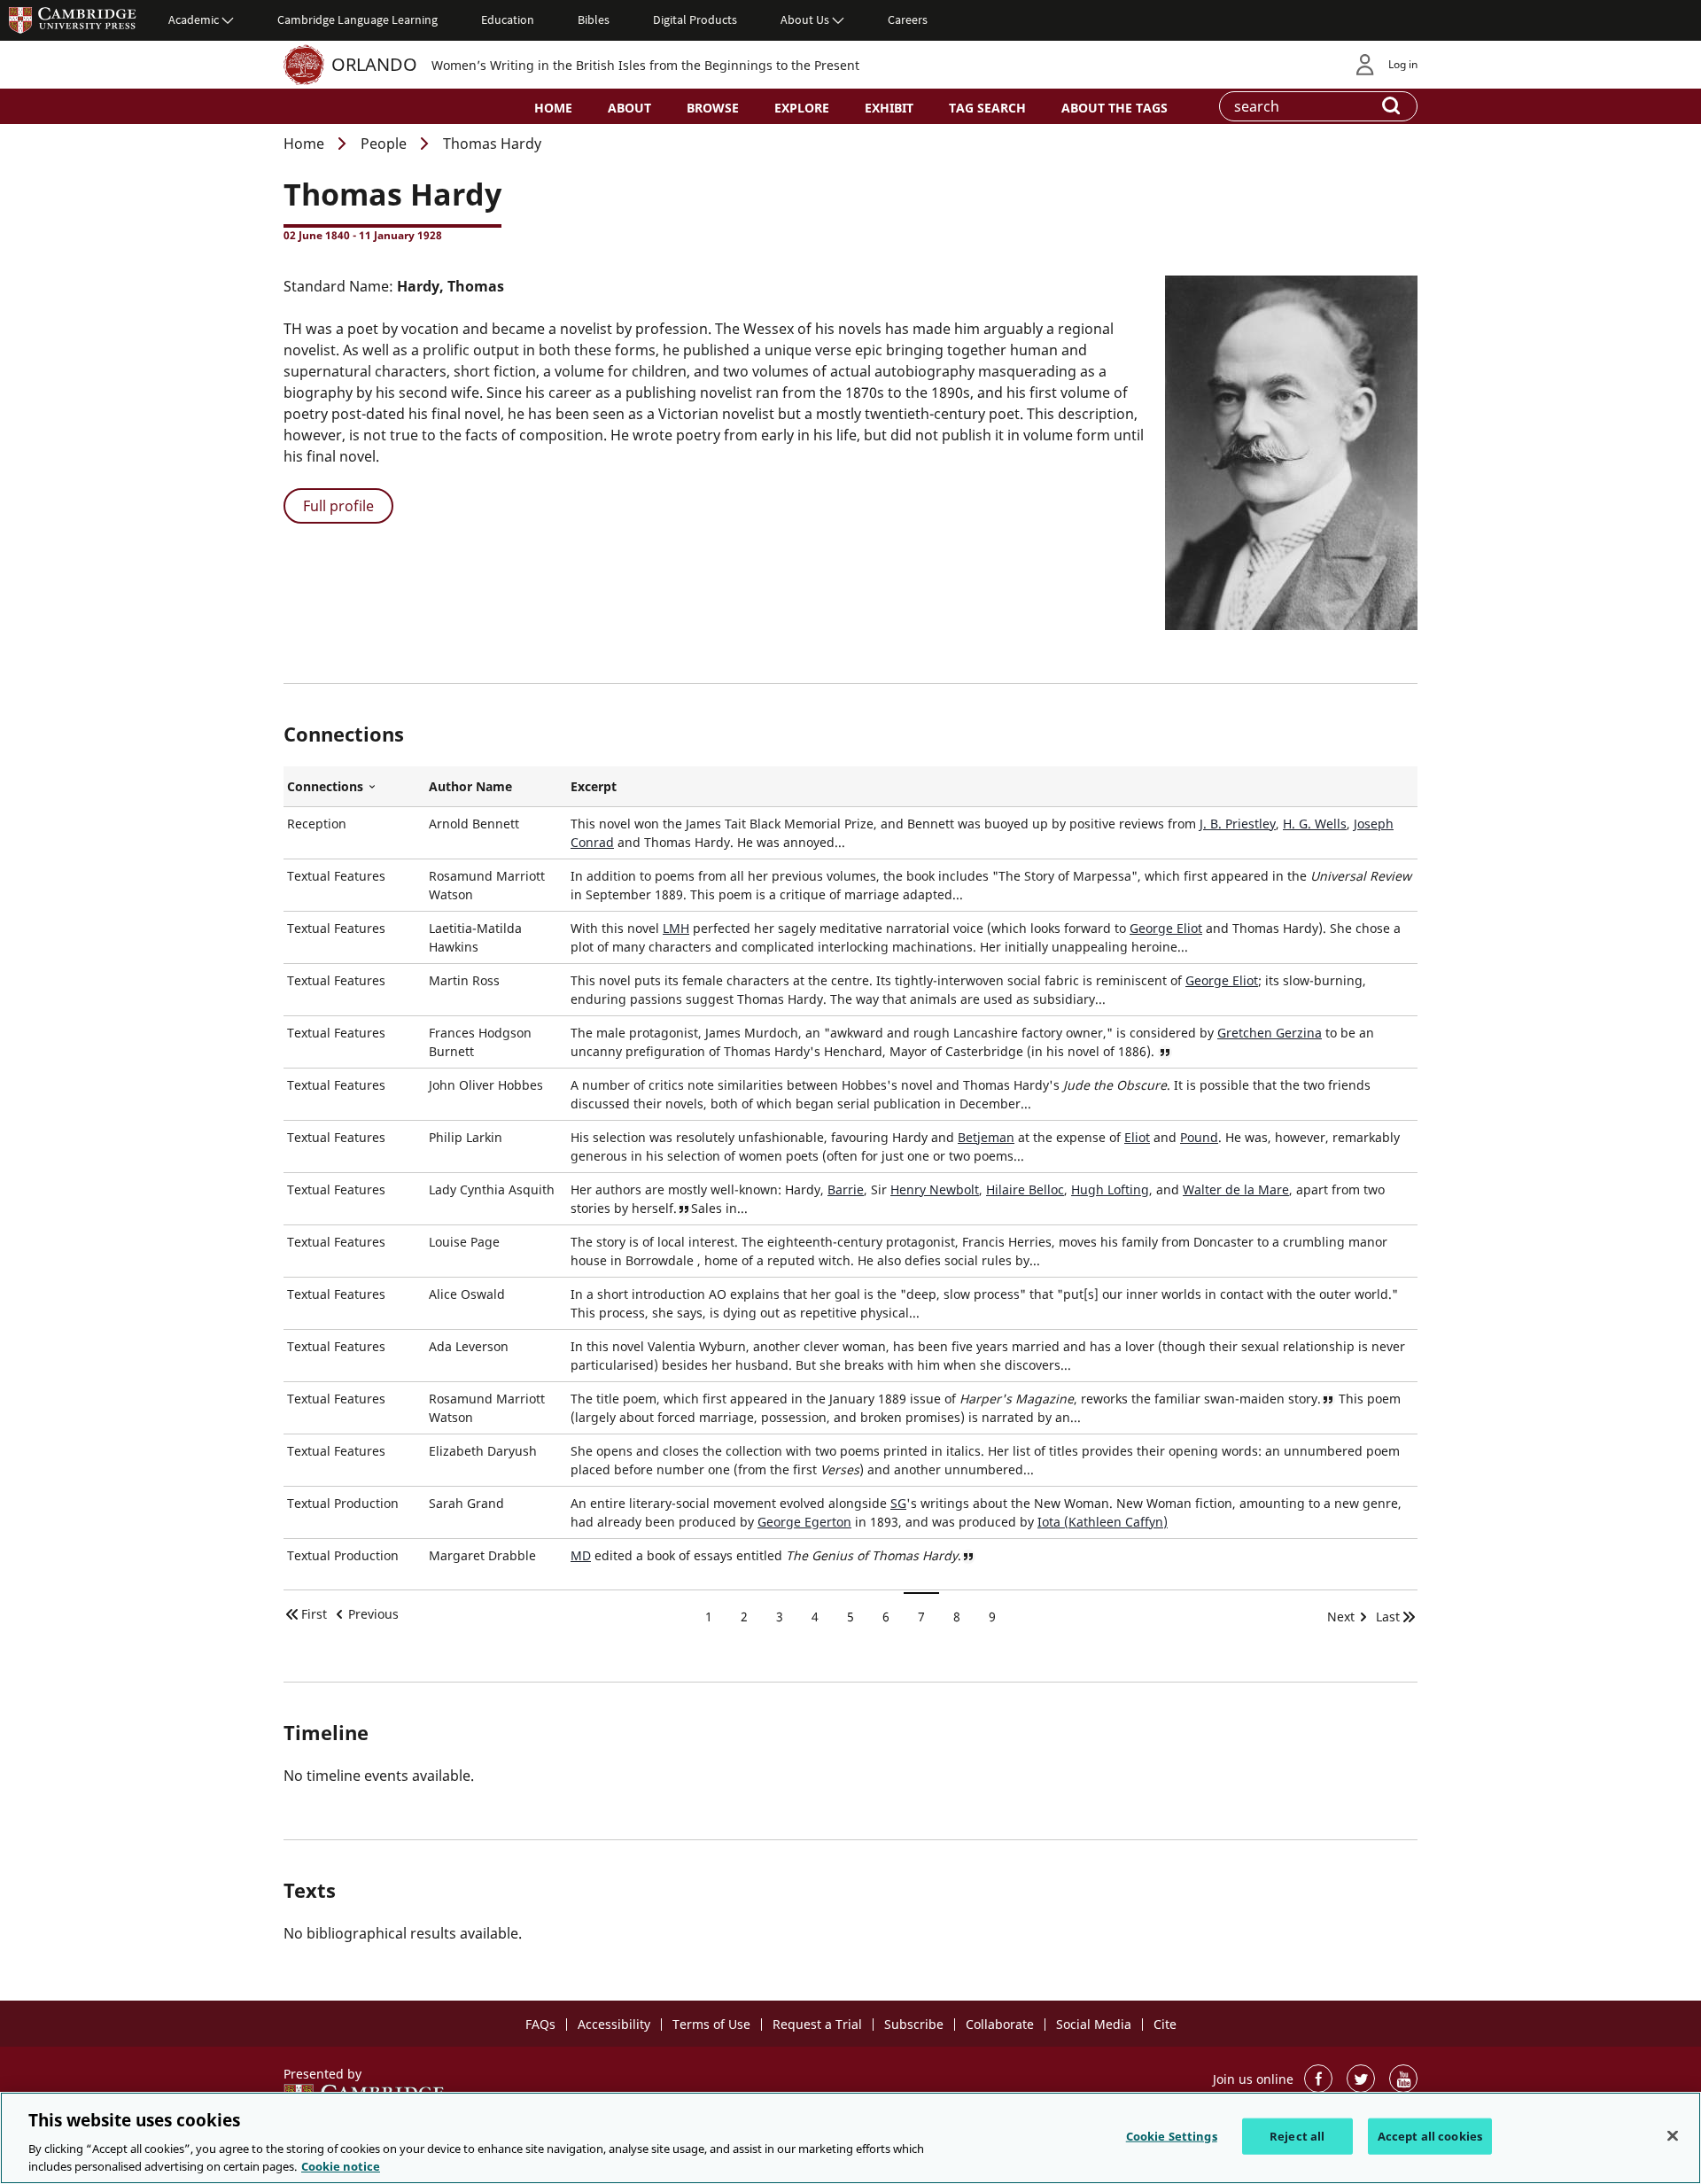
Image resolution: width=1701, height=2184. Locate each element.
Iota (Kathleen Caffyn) (1103, 1522)
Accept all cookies (1430, 2136)
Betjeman (986, 1137)
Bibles (594, 19)
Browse (713, 108)
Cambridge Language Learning (357, 19)
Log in (1403, 64)
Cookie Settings (1172, 2136)
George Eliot (1166, 928)
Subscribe (914, 2024)
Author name (470, 786)
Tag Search (987, 108)
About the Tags (1115, 108)
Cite (1165, 2024)
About (629, 108)
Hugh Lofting (1110, 1189)
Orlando (374, 64)
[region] (850, 2138)
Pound (1199, 1137)
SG (898, 1503)
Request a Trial (817, 2024)
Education (508, 19)
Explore (802, 108)
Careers (908, 19)
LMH (676, 928)
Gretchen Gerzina (1270, 1033)
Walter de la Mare (1236, 1189)
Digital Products (695, 19)
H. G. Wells (1315, 824)
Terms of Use (711, 2024)
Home (553, 108)
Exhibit (889, 108)
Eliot (1137, 1137)
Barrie (846, 1189)
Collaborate (1000, 2024)
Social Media (1094, 2024)
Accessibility (614, 2024)
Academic (194, 19)
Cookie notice (341, 2165)
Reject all (1297, 2136)
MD (581, 1555)
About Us (805, 19)
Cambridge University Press (73, 19)
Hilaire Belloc (1025, 1189)
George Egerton (804, 1522)
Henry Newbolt (935, 1189)
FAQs (540, 2024)
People (384, 144)
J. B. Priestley (1238, 824)
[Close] (1673, 2136)
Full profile (338, 506)
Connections (354, 787)
